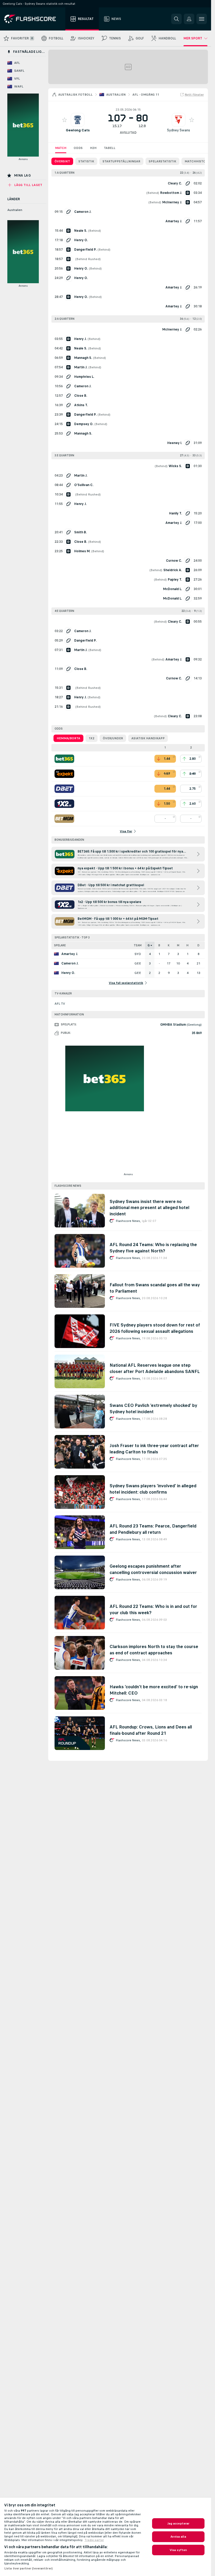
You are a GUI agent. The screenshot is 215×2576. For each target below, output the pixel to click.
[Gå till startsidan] (34, 19)
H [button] (187, 945)
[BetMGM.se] (64, 819)
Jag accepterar (178, 2523)
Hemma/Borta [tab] (68, 738)
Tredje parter (94, 2540)
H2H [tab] (93, 148)
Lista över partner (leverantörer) (28, 2568)
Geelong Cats (78, 130)
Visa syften (178, 2550)
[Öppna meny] (202, 19)
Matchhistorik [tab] (198, 161)
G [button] (149, 945)
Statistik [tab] (86, 161)
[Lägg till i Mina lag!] (64, 120)
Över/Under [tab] (113, 738)
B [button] (159, 945)
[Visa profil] (78, 120)
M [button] (178, 945)
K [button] (169, 945)
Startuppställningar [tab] (121, 161)
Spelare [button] (60, 945)
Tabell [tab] (110, 148)
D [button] (198, 945)
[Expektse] (64, 774)
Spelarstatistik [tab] (162, 161)
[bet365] (64, 759)
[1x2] (64, 804)
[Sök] (176, 19)
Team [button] (138, 945)
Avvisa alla (178, 2537)
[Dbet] (64, 789)
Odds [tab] (78, 148)
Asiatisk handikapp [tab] (148, 738)
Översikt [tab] (62, 161)
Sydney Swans (179, 130)
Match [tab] (61, 148)
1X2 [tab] (92, 738)
